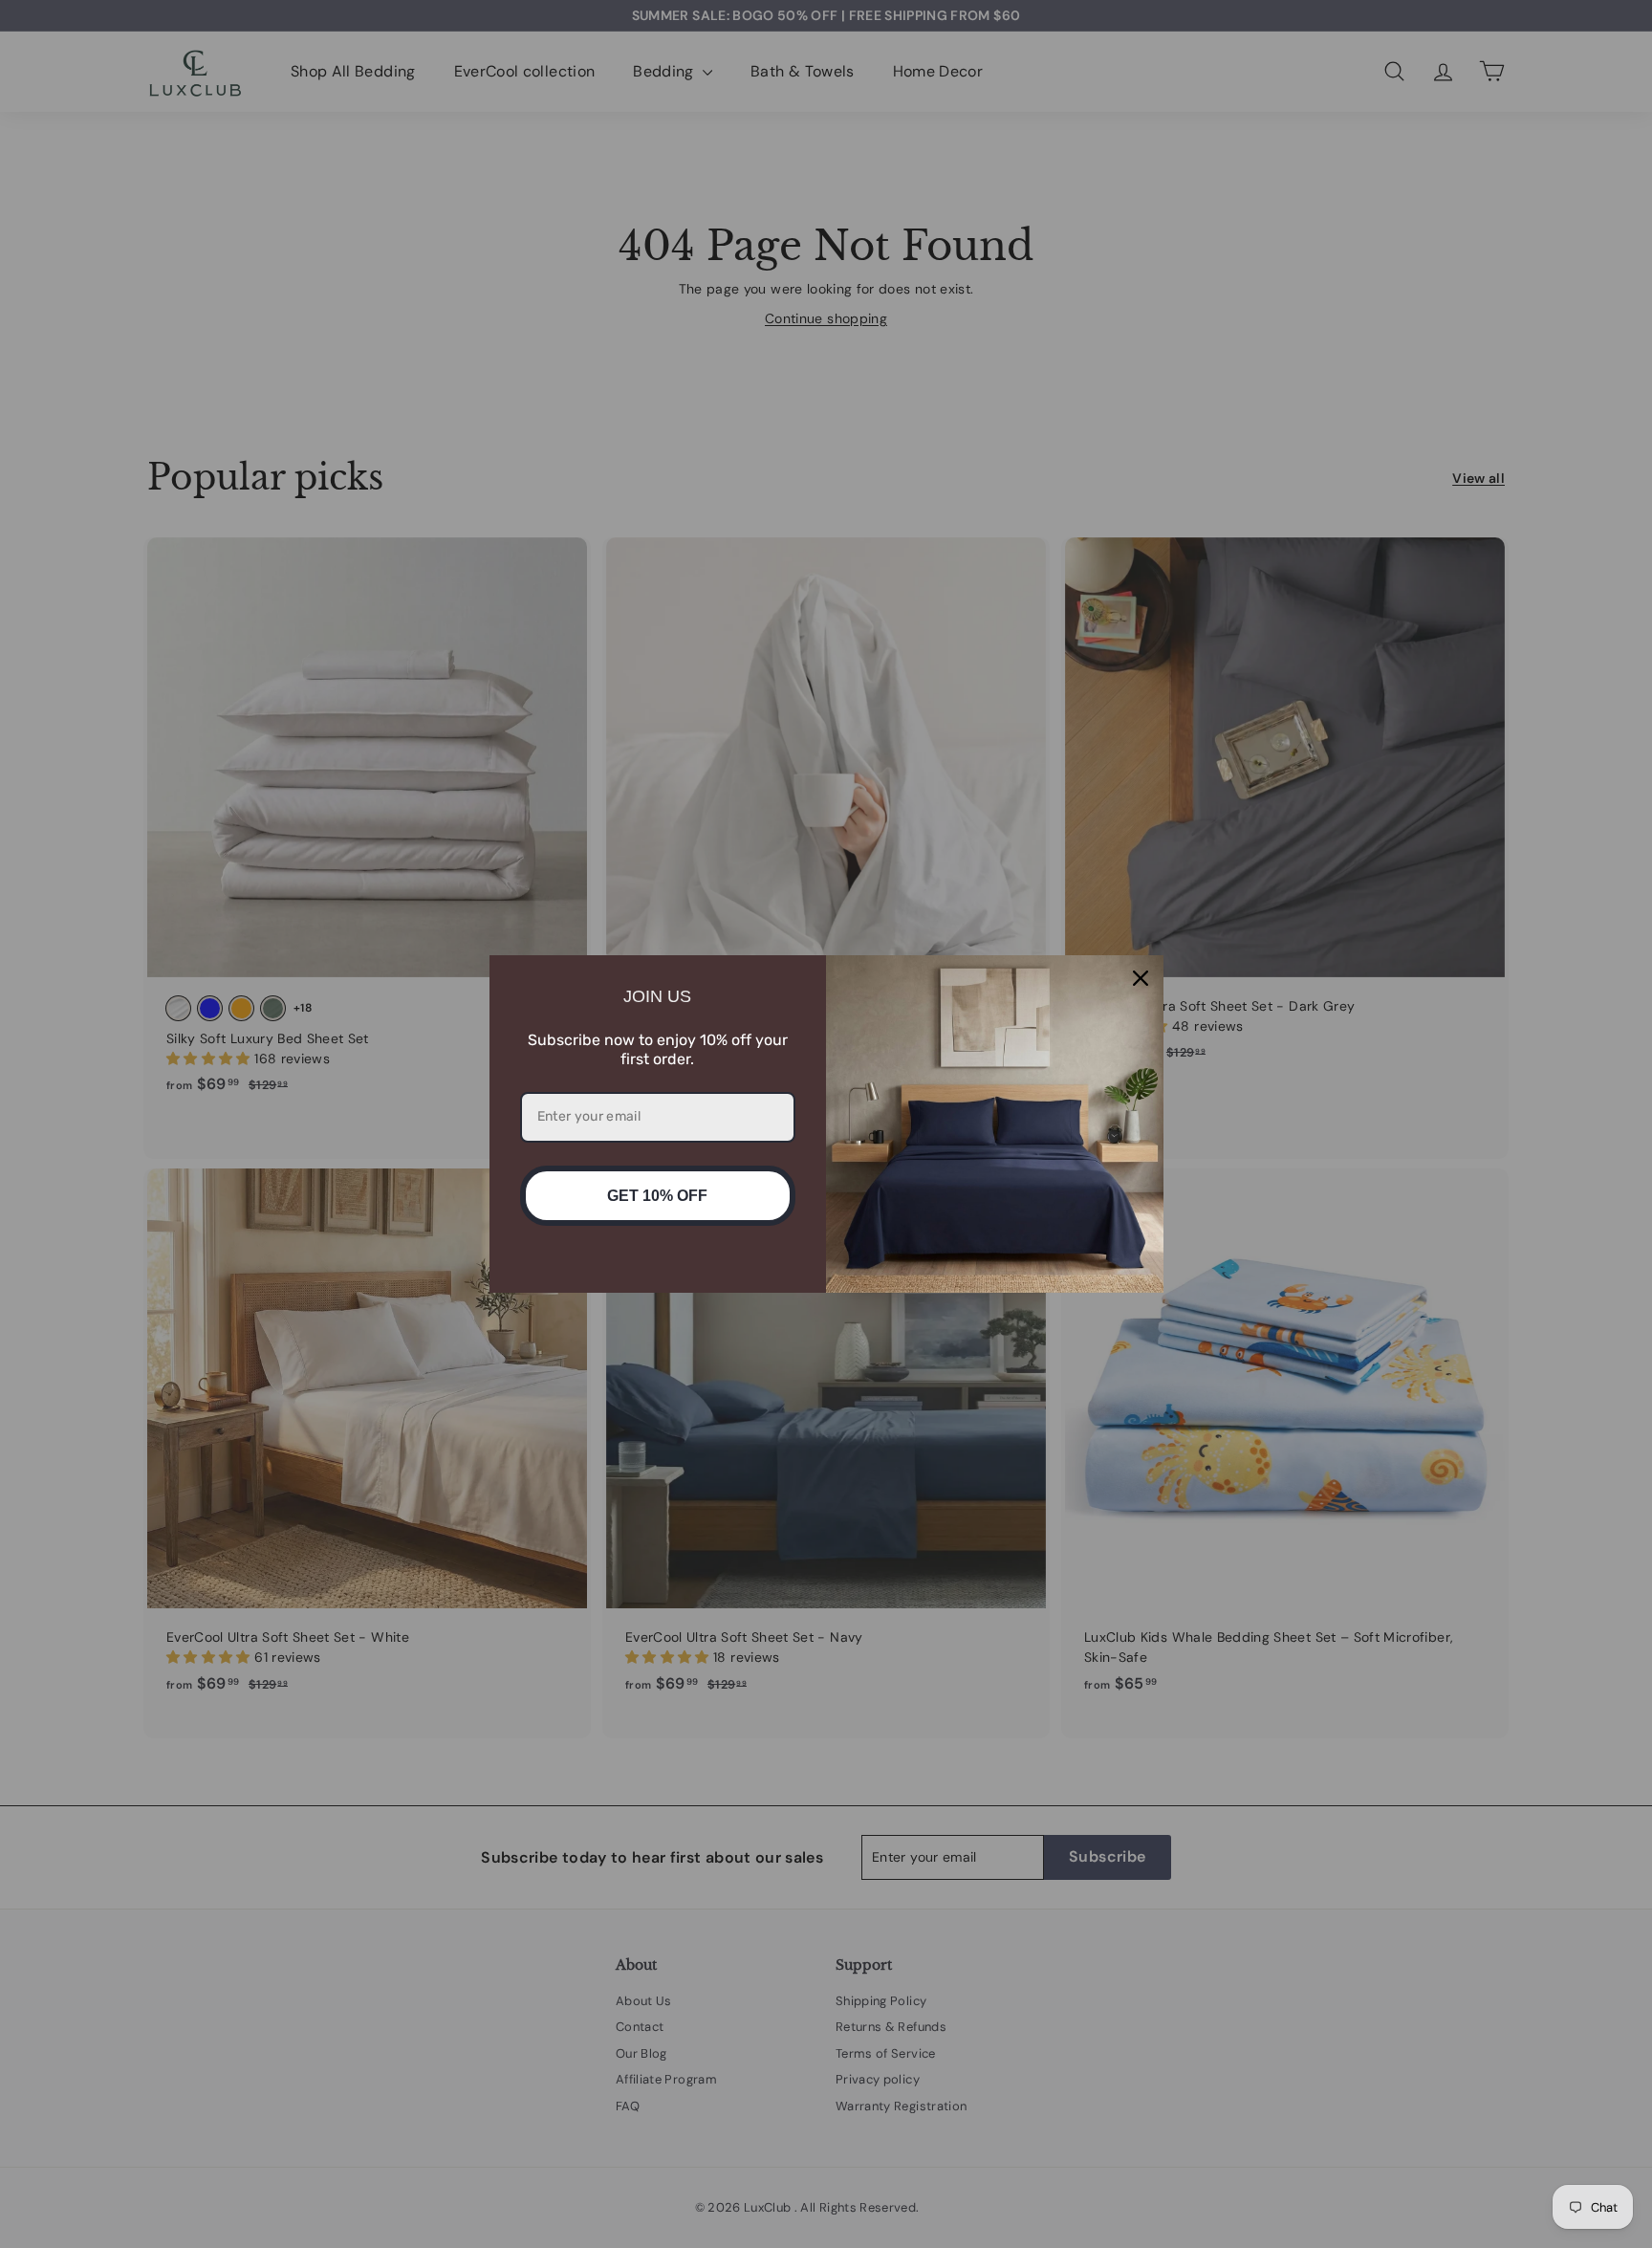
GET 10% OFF (657, 1196)
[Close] (1141, 978)
